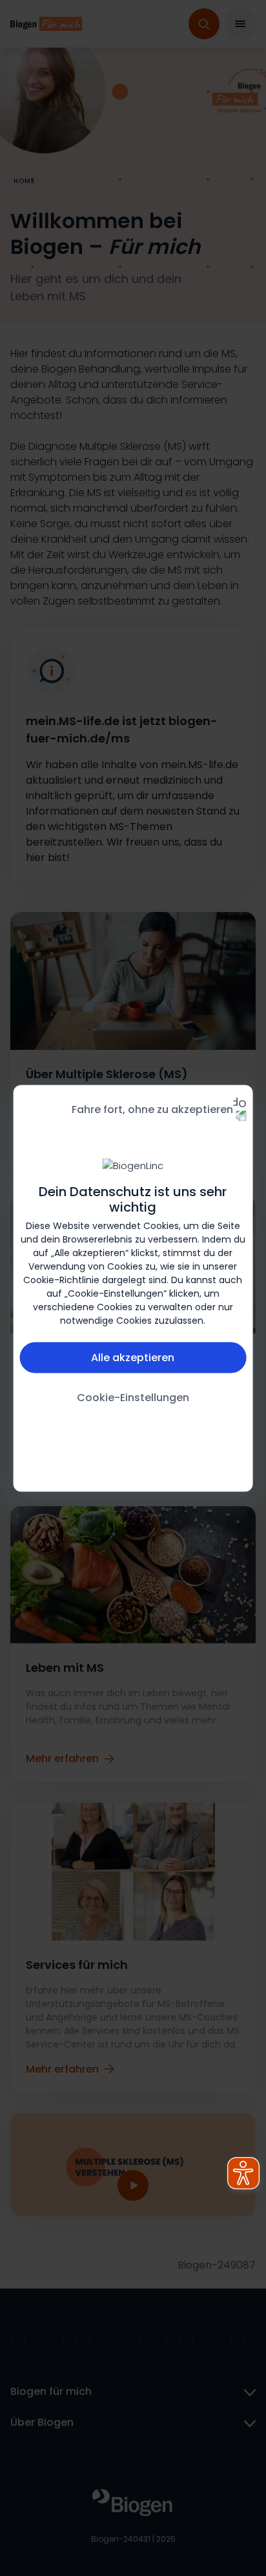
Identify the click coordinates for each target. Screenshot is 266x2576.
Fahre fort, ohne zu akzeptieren (152, 1109)
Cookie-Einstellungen (133, 1397)
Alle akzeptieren (133, 1357)
